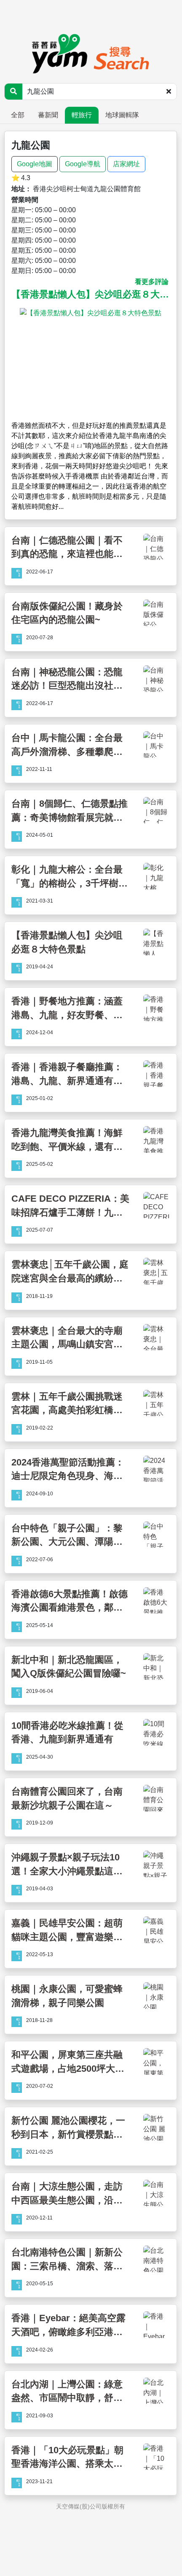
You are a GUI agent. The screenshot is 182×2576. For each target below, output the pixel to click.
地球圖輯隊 (122, 115)
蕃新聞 (48, 115)
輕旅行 (82, 115)
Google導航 (83, 164)
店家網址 (126, 164)
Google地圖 (35, 164)
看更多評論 (152, 282)
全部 (18, 115)
